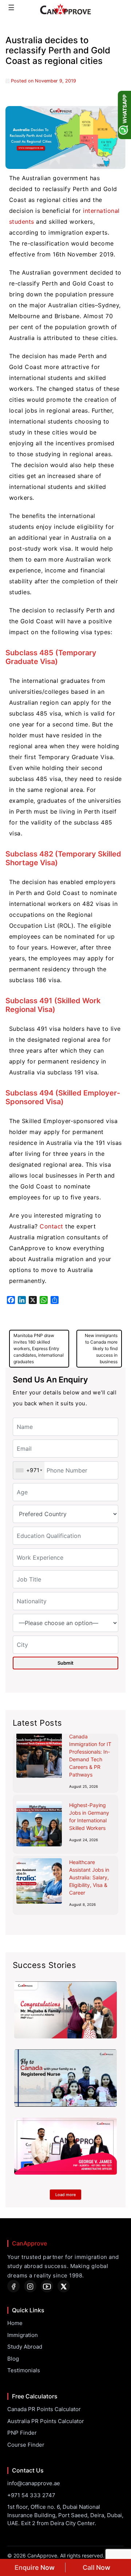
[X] (64, 2286)
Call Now (96, 2567)
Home (15, 2323)
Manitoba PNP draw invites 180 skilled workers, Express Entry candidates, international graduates (39, 1348)
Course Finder (26, 2445)
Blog (13, 2359)
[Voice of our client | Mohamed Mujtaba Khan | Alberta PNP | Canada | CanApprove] (65, 2010)
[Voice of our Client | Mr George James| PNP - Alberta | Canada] (65, 2146)
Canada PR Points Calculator (44, 2409)
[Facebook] (13, 2286)
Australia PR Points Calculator (46, 2421)
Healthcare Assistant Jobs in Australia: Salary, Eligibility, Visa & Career (89, 1877)
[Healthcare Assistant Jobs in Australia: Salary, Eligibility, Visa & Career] (39, 1881)
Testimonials (24, 2370)
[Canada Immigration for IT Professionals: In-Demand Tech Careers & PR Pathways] (39, 1755)
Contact (51, 1226)
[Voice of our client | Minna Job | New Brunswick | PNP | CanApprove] (65, 2078)
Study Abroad (25, 2347)
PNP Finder (22, 2433)
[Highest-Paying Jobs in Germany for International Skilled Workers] (39, 1824)
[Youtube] (47, 2286)
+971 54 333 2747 (31, 2495)
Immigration (23, 2335)
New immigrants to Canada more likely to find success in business (101, 1348)
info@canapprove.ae (34, 2483)
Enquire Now (35, 2567)
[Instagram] (30, 2286)
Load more (65, 2195)
